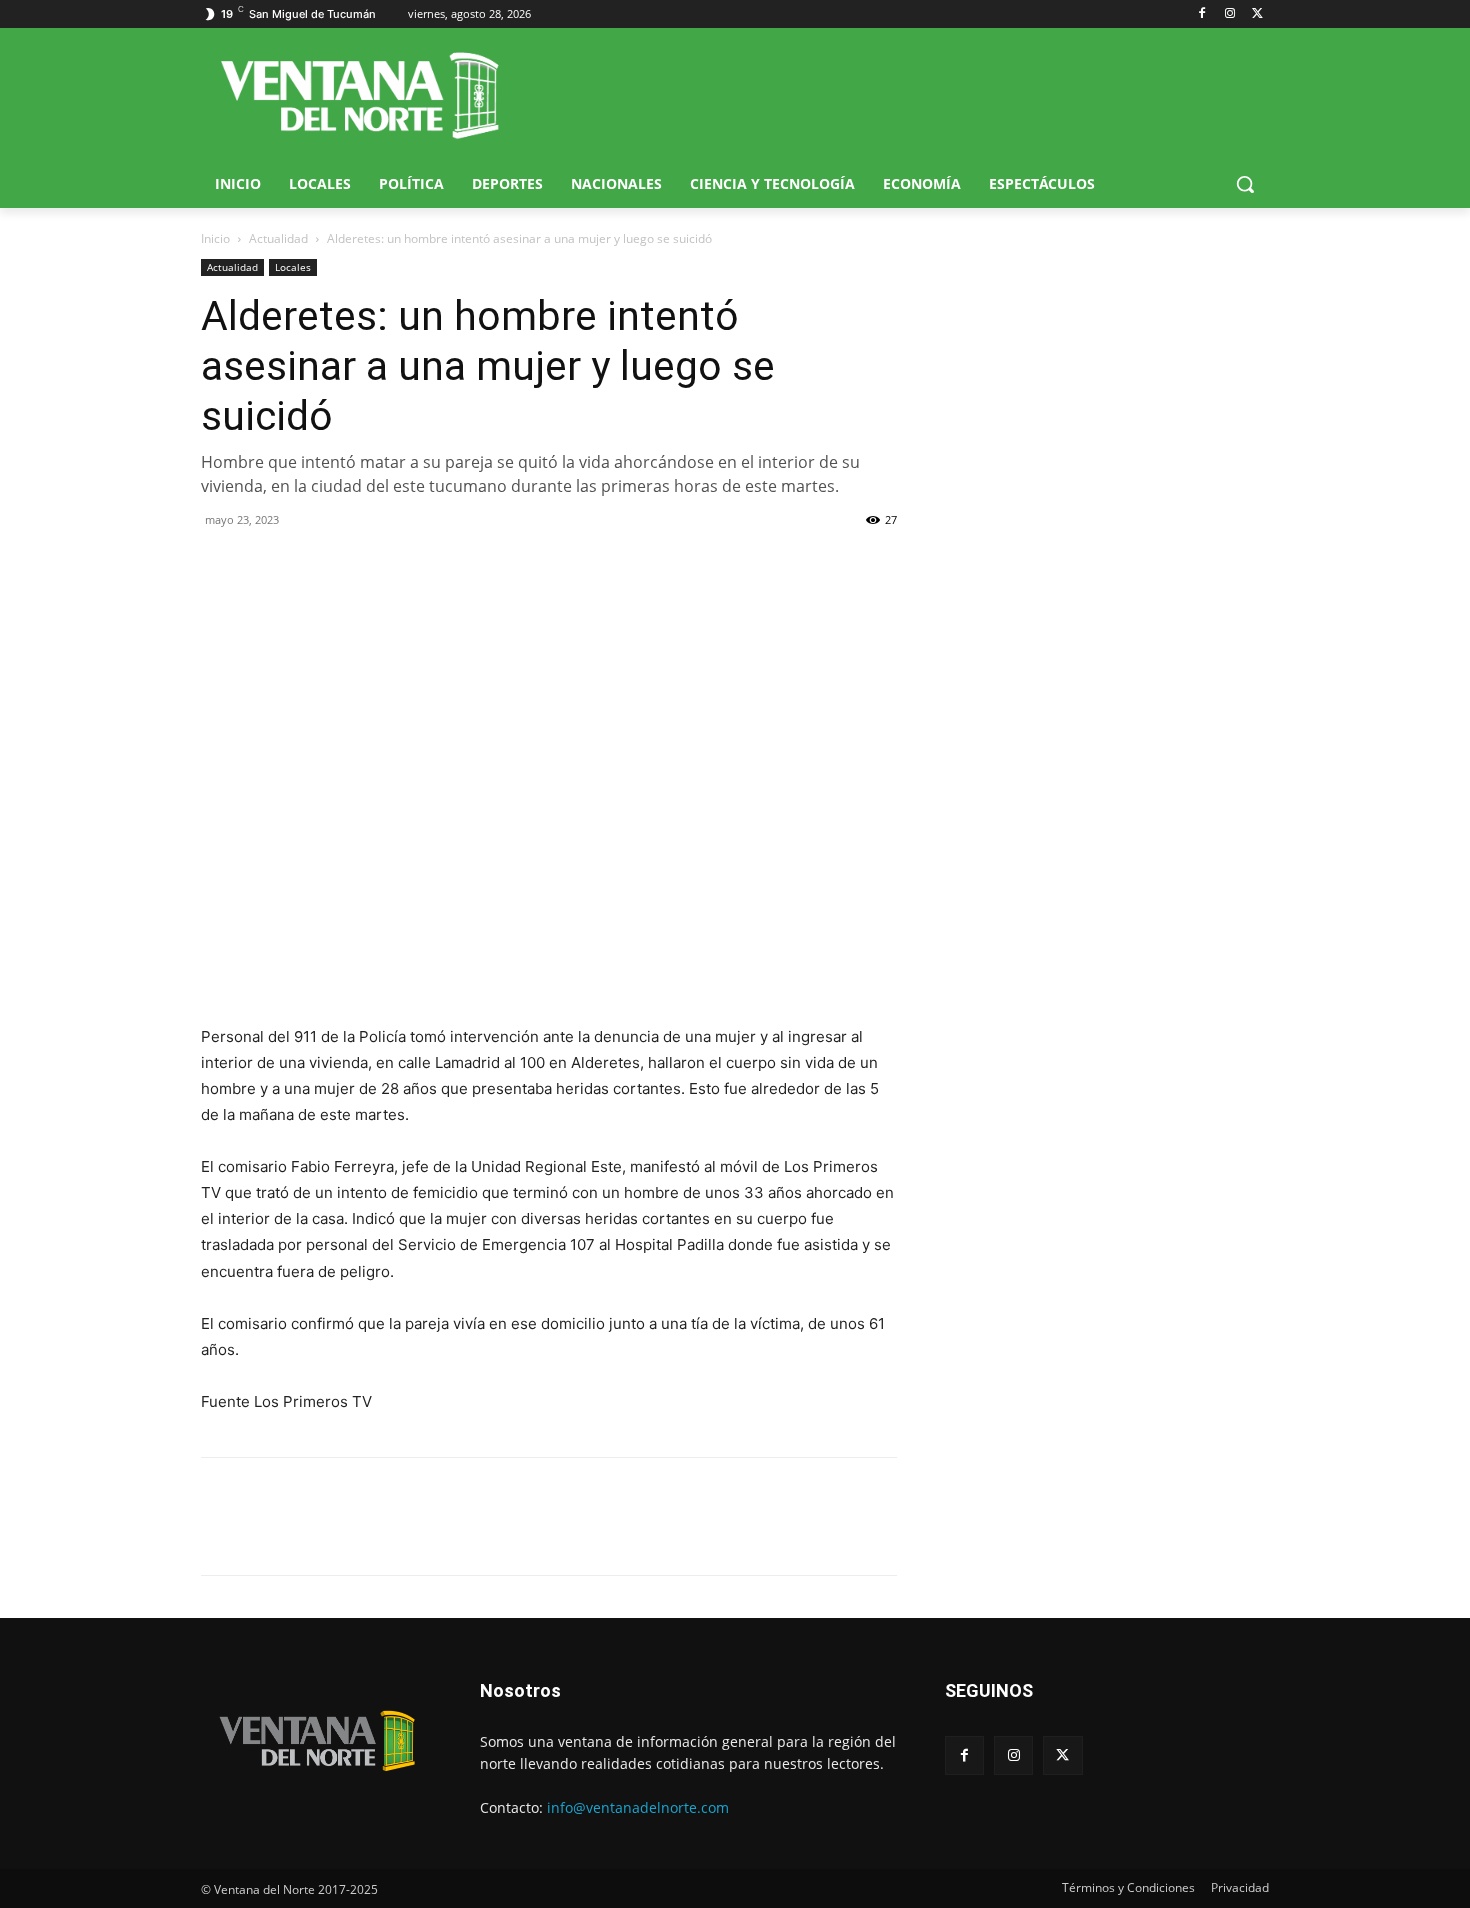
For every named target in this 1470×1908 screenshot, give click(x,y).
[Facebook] (1202, 14)
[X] (1257, 14)
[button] (1245, 184)
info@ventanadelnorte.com (638, 1807)
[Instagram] (1229, 14)
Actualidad (278, 238)
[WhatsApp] (313, 565)
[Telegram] (359, 565)
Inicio (215, 238)
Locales (293, 267)
